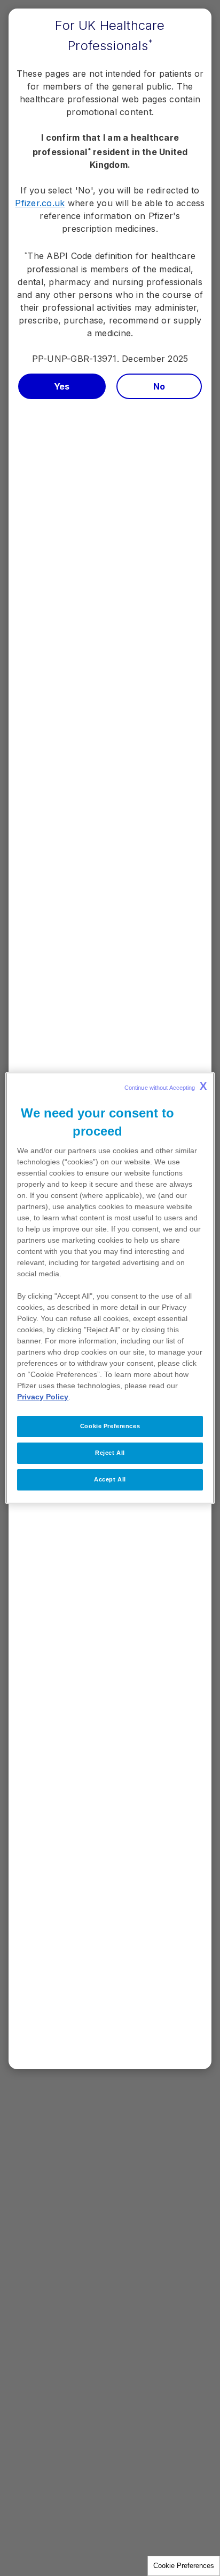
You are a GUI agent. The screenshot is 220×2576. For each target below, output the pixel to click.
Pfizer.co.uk (40, 203)
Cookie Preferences (184, 2566)
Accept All (110, 1479)
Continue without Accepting (166, 1086)
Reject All (110, 1453)
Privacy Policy (43, 1397)
